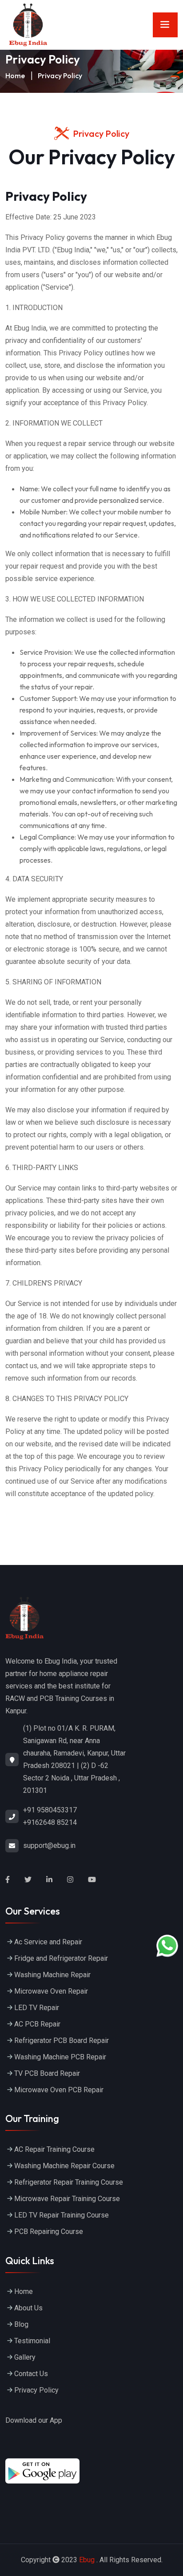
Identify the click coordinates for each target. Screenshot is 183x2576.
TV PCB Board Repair (47, 2073)
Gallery (25, 2357)
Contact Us (31, 2374)
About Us (28, 2308)
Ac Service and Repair (48, 1942)
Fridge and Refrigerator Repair (61, 1958)
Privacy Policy (36, 2390)
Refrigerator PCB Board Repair (62, 2040)
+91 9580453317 (50, 1810)
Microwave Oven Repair (52, 1991)
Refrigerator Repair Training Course (69, 2182)
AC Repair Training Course (54, 2149)
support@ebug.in (49, 1845)
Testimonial (32, 2341)
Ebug (87, 2560)
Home (15, 76)
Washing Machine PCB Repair (60, 2057)
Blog (21, 2324)
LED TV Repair (37, 2008)
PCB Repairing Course (49, 2232)
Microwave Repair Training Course (67, 2199)
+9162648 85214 (50, 1822)
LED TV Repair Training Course (62, 2215)
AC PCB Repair (37, 2024)
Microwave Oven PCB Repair (59, 2090)
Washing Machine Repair (52, 1975)
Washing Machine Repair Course (64, 2166)
